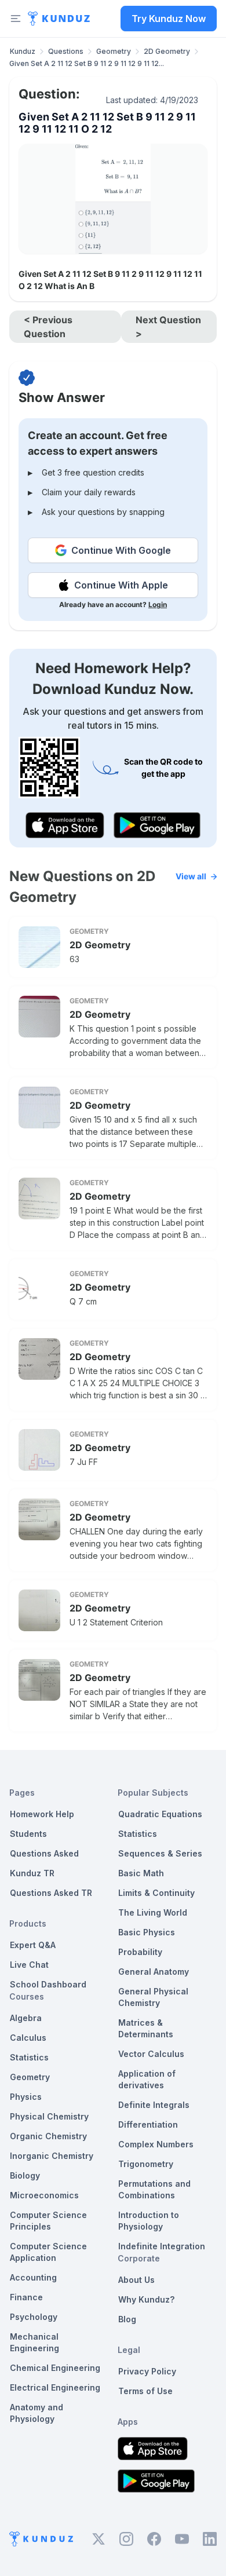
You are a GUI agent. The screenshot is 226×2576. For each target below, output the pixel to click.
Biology (25, 2175)
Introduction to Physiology (149, 2221)
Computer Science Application (48, 2252)
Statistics (29, 2057)
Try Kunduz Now (169, 19)
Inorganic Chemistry (52, 2156)
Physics (26, 2097)
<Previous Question (48, 327)
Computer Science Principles (48, 2221)
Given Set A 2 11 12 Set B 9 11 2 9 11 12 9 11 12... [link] (87, 63)
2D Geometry (167, 51)
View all (191, 876)
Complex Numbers (156, 2144)
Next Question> (168, 327)
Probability (140, 1952)
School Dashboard (48, 1984)
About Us (136, 2280)
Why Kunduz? (146, 2299)
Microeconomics (44, 2195)
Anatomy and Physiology (37, 2413)
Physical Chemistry (49, 2116)
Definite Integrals (154, 2105)
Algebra (26, 2018)
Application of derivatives (147, 2079)
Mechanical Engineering (34, 2342)
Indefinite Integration (162, 2246)
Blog (127, 2319)
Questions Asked (44, 1853)
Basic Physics (147, 1932)
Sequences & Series (160, 1853)
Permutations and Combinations (154, 2189)
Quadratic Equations (160, 1814)
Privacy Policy (147, 2371)
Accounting (33, 2277)
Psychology (34, 2317)
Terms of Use (145, 2391)
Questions (66, 51)
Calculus (28, 2038)
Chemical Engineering (55, 2368)
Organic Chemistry (48, 2136)
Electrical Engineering (55, 2387)
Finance (26, 2297)
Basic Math (141, 1873)
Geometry (114, 51)
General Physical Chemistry (153, 1997)
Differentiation (148, 2124)
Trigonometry (146, 2164)
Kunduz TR (32, 1873)
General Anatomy (154, 1972)
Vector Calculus (151, 2054)
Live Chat (29, 1965)
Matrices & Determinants (146, 2028)
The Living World (153, 1912)
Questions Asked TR (51, 1893)
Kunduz (23, 51)
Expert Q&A (33, 1945)
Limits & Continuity (156, 1893)
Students (28, 1834)
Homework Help (42, 1814)
